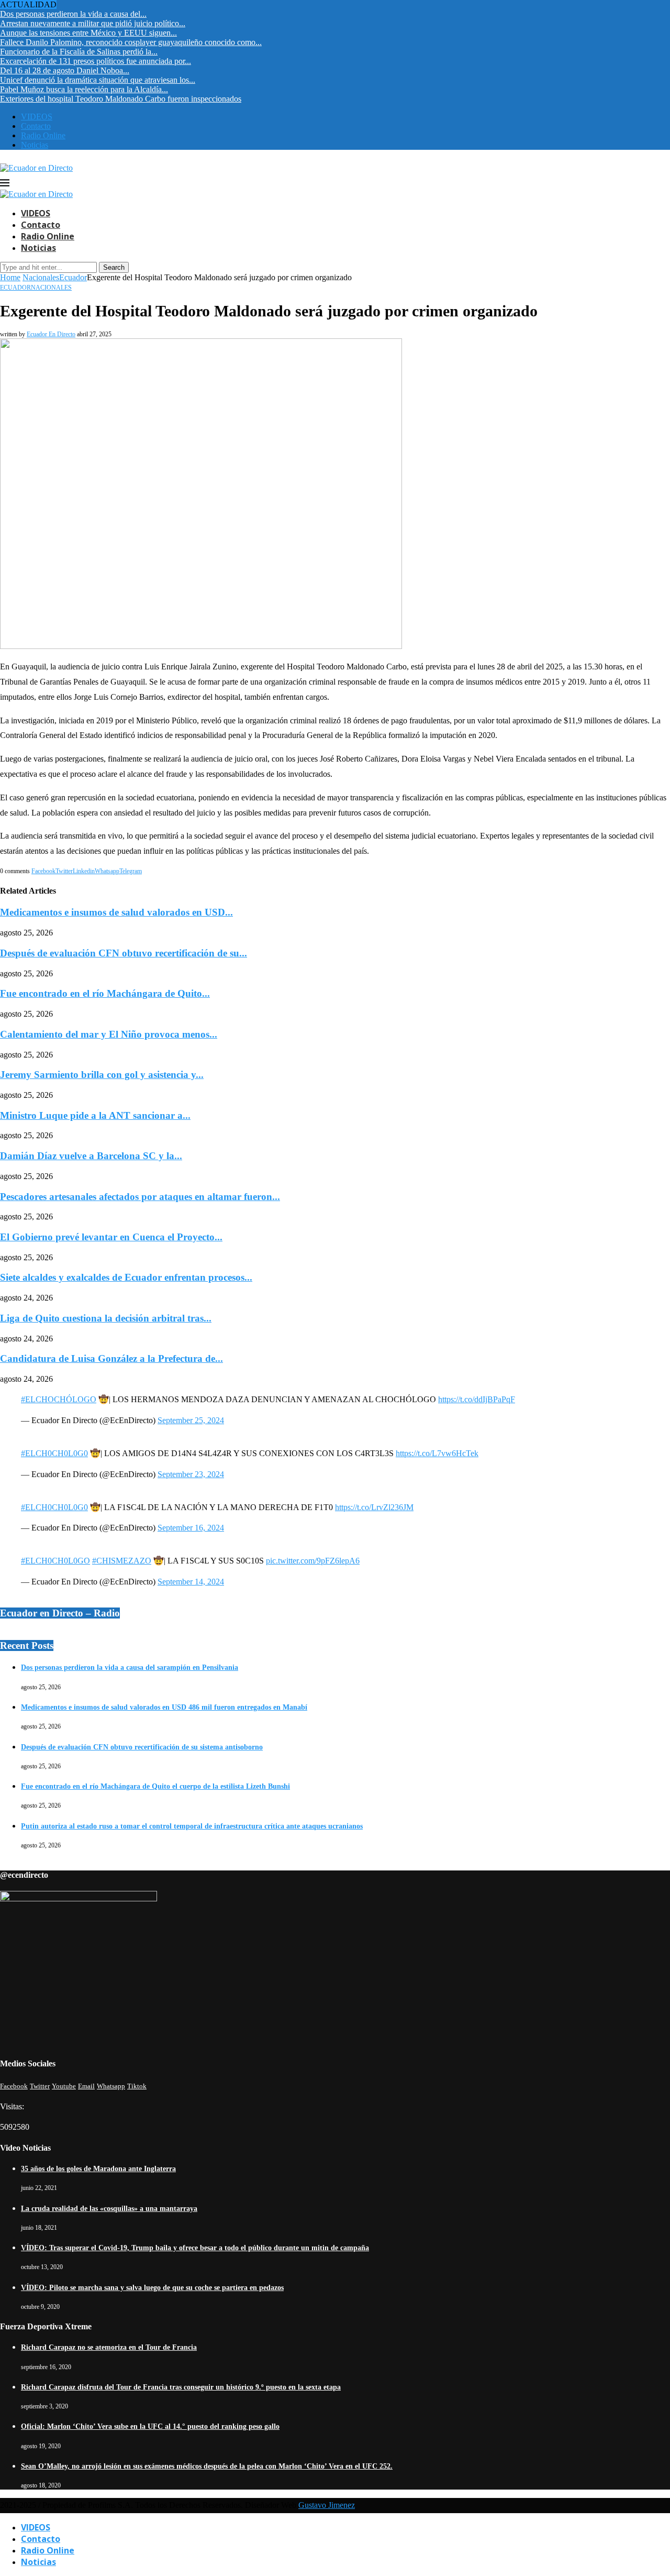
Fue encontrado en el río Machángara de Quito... (105, 993)
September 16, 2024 (191, 1528)
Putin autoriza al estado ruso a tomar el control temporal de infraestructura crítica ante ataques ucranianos (192, 1826)
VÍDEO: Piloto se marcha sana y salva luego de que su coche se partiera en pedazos (152, 2288)
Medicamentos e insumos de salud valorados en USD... (116, 912)
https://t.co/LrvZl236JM (374, 1507)
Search (114, 267)
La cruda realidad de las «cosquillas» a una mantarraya (109, 2209)
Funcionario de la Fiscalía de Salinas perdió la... (79, 52)
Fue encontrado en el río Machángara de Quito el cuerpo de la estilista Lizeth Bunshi (155, 1786)
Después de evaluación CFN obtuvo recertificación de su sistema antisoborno (142, 1747)
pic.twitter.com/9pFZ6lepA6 (313, 1561)
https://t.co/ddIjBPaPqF (477, 1399)
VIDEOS (37, 117)
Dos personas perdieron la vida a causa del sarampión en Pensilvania (130, 1667)
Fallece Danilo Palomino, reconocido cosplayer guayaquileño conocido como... (131, 42)
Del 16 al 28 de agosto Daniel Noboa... (65, 70)
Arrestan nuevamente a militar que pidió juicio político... (93, 23)
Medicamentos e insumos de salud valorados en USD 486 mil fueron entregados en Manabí (164, 1707)
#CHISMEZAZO (122, 1561)
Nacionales (41, 277)
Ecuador (73, 277)
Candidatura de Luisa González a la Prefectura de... (111, 1358)
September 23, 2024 (191, 1474)
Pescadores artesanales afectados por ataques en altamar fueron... (140, 1197)
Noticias (35, 145)
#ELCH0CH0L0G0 (54, 1453)
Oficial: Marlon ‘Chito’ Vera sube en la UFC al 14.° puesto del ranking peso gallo (150, 2426)
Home (10, 277)
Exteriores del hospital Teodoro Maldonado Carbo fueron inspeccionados (121, 99)
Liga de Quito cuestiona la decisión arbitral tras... (106, 1318)
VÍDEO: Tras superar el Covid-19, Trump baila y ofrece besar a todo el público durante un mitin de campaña (195, 2248)
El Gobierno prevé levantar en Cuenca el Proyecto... (111, 1237)
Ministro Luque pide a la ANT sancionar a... (95, 1115)
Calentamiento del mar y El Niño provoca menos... (109, 1034)
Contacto (36, 126)
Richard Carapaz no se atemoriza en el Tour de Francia (109, 2347)
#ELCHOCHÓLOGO (59, 1399)
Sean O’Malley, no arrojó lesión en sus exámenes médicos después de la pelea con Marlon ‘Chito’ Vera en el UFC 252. (207, 2466)
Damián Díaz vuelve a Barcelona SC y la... (91, 1156)
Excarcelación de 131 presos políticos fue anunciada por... (96, 61)
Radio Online (43, 135)
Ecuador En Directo (51, 334)
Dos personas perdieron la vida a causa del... (73, 14)
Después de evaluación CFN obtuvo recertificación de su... (124, 953)
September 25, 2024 (191, 1420)
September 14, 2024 (191, 1582)
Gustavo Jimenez (327, 2505)
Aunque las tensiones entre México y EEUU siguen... (88, 33)
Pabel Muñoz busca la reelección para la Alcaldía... (84, 89)
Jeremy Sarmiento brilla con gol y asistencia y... (102, 1075)
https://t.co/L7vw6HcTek (437, 1453)
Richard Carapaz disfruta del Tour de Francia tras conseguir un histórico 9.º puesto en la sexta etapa (181, 2387)
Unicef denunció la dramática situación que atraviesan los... (98, 80)
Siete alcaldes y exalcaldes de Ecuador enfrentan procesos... (126, 1277)
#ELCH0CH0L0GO (55, 1561)
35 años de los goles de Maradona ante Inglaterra (98, 2169)
